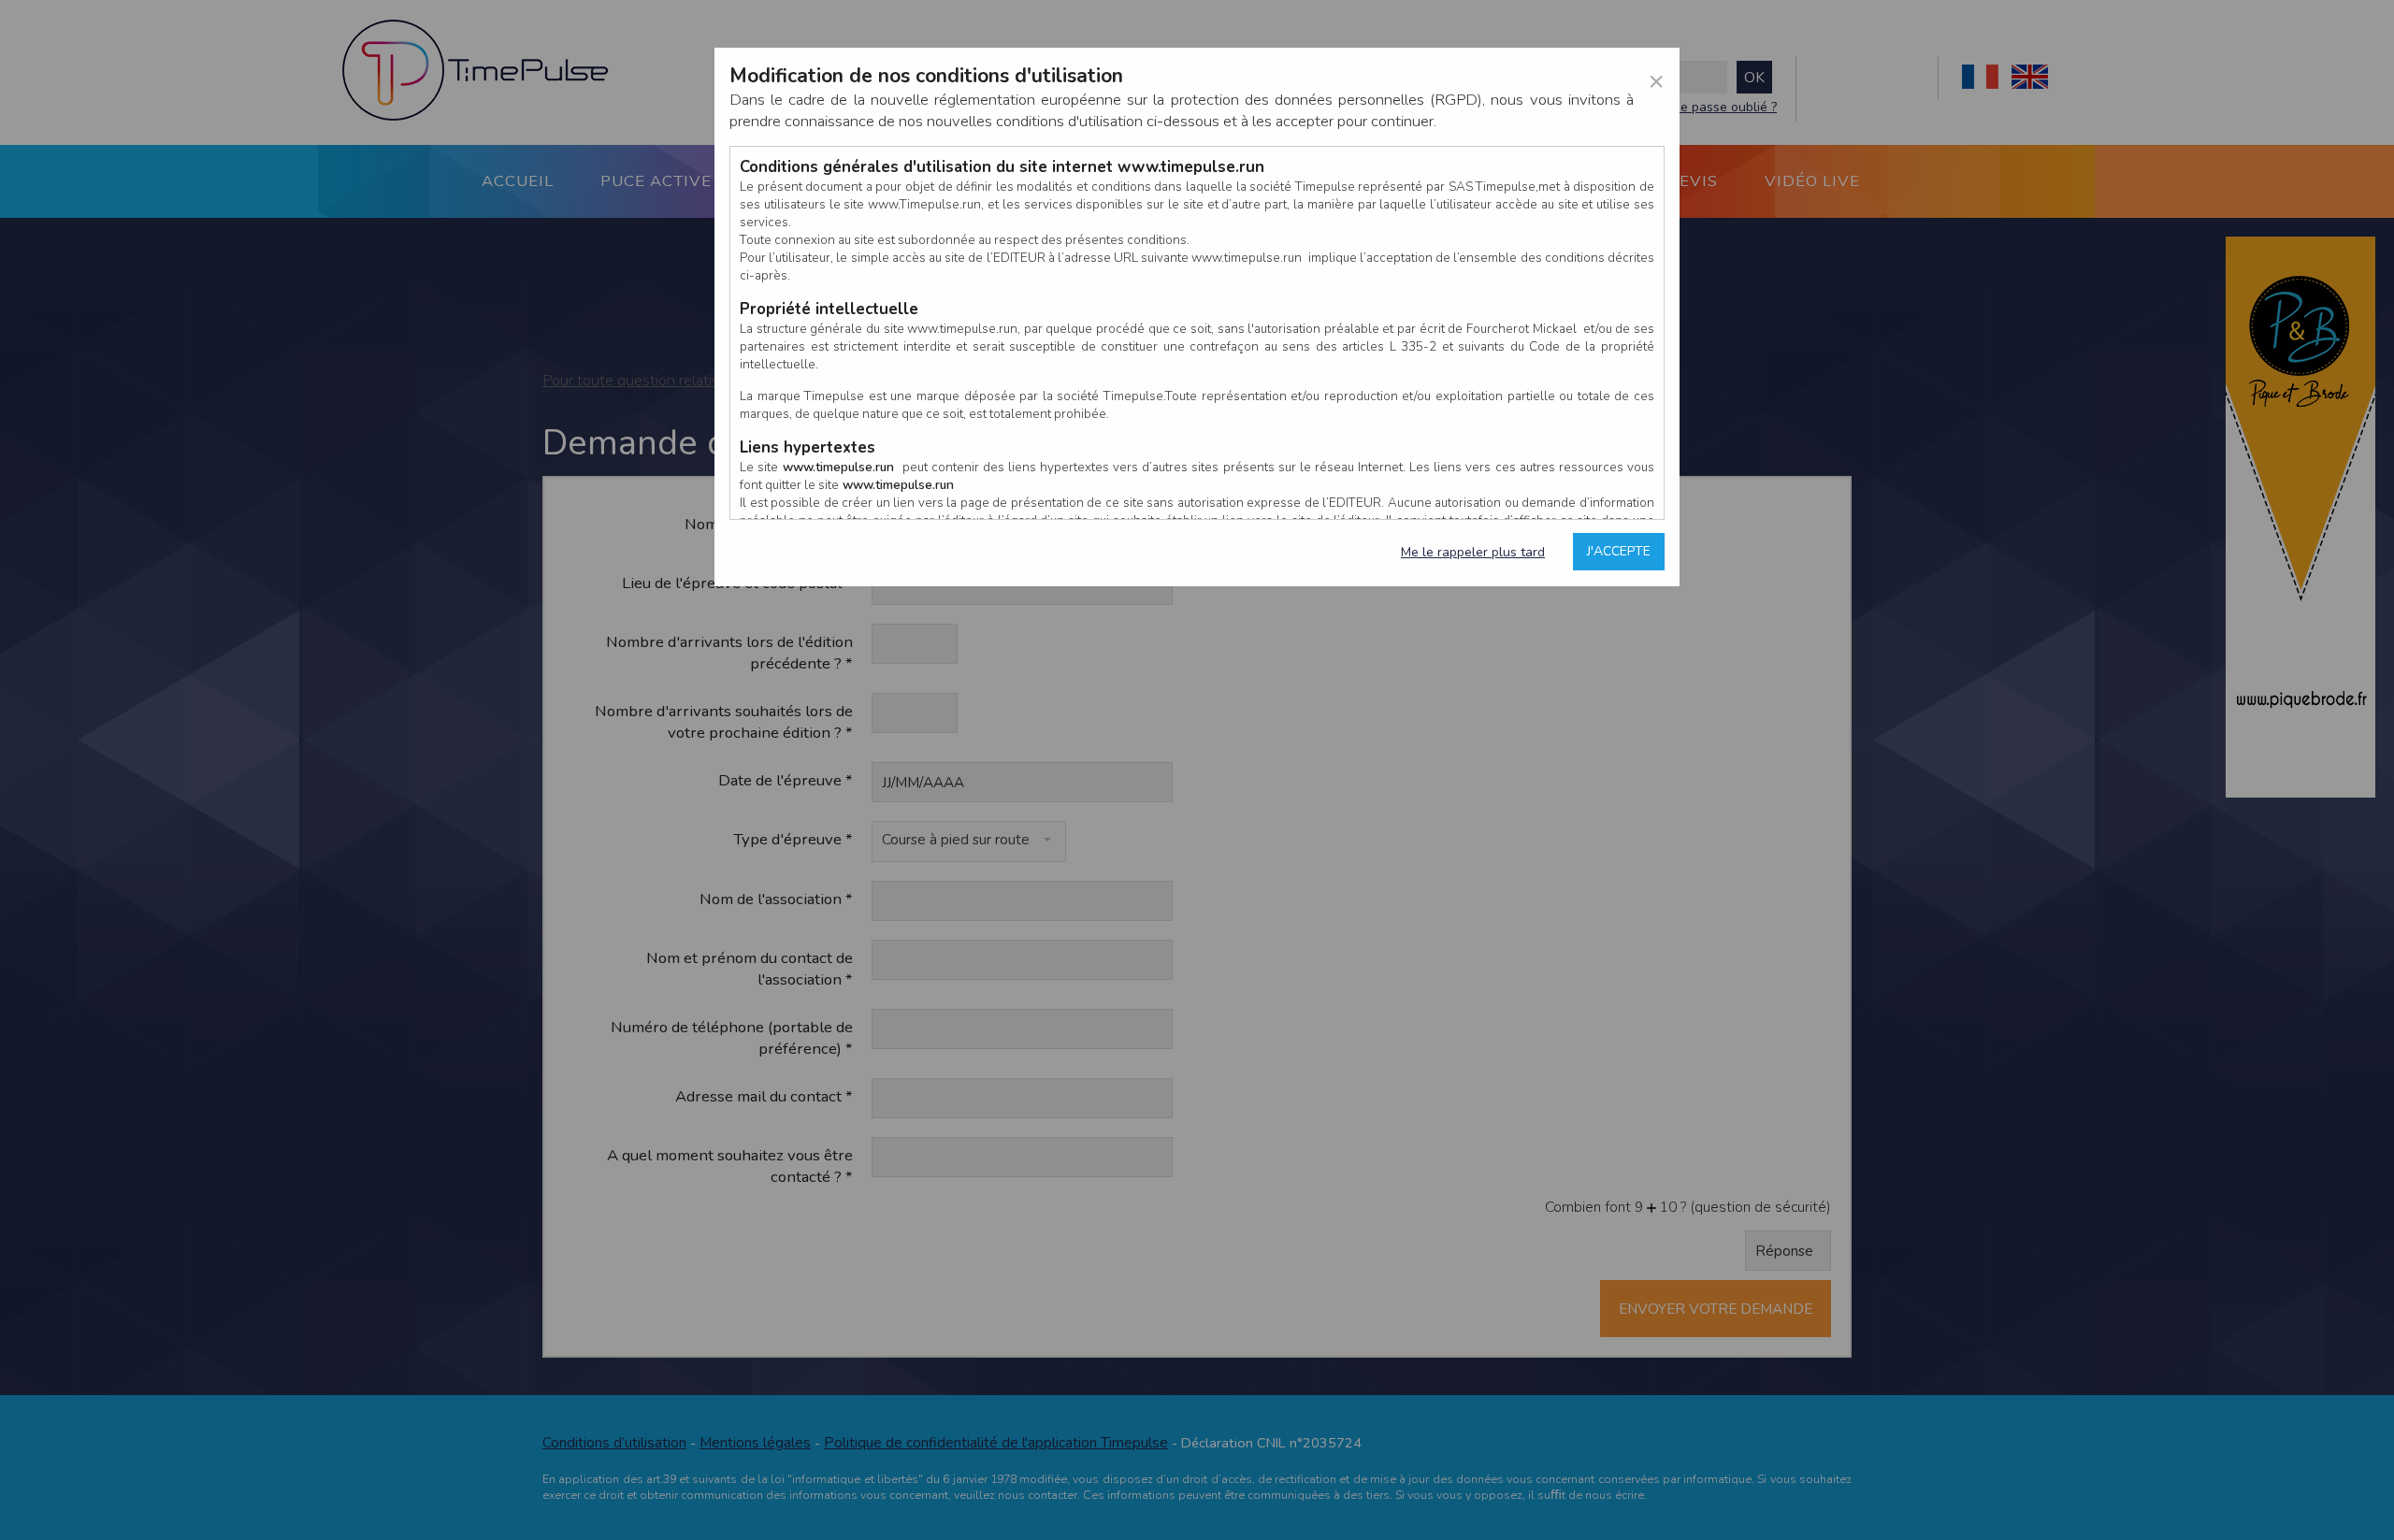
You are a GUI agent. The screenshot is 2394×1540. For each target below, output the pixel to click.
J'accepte (1619, 551)
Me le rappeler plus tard (1473, 552)
